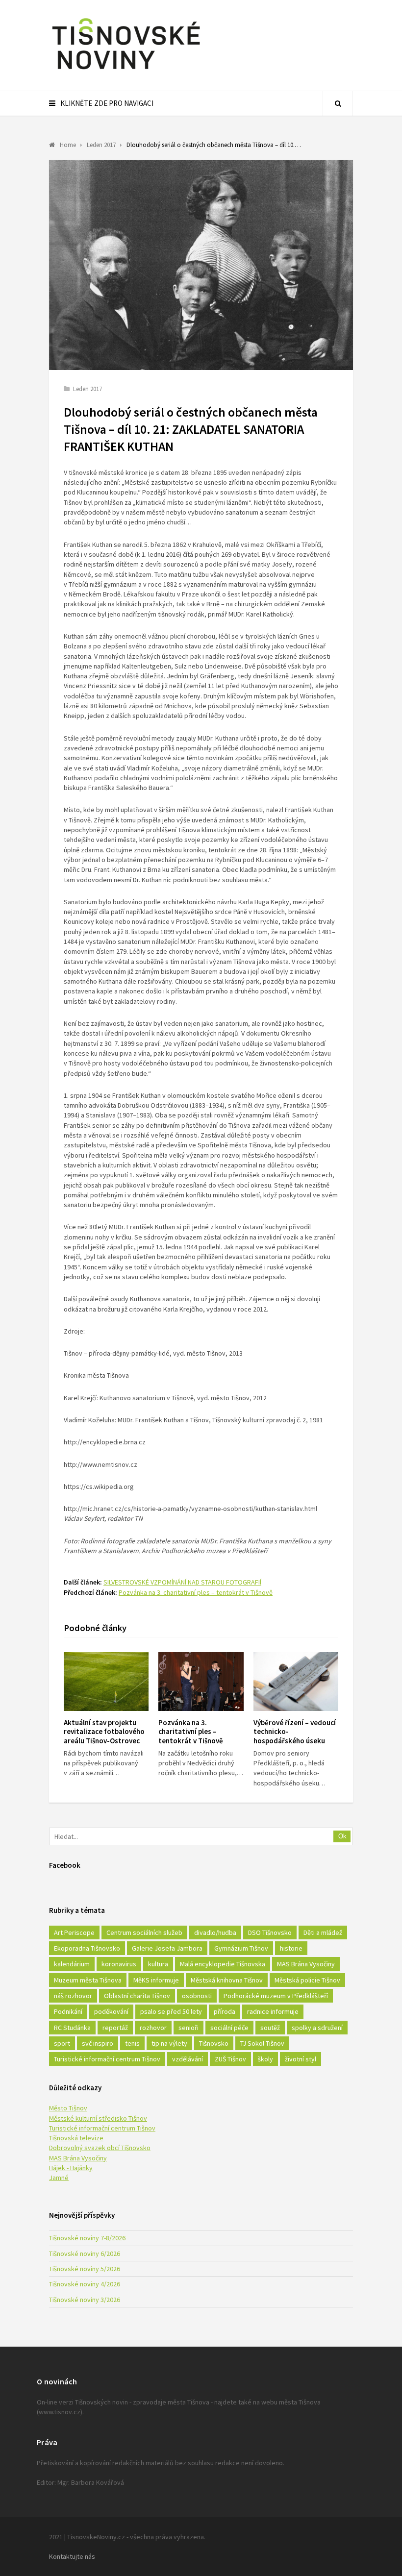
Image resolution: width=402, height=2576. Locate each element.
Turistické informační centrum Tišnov (107, 2059)
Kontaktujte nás (72, 2556)
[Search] (338, 103)
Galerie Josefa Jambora (167, 1948)
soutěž (270, 2028)
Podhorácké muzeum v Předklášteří (276, 1996)
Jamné (59, 2178)
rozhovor (153, 2028)
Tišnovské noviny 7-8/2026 (87, 2238)
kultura (158, 1964)
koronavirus (119, 1964)
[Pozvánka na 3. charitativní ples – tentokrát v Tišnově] (201, 1682)
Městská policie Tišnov (307, 1980)
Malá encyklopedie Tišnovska (223, 1964)
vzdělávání (188, 2059)
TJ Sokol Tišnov (262, 2043)
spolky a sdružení (317, 2028)
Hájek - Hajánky (71, 2168)
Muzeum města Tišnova (88, 1980)
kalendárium (72, 1964)
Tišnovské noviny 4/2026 (85, 2284)
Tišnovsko (214, 2043)
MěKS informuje (156, 1980)
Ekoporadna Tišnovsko (87, 1948)
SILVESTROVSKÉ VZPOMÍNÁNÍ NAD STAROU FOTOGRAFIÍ (182, 1582)
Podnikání (68, 2011)
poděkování (111, 2011)
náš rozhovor (73, 1996)
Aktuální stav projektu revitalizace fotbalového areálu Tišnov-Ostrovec (104, 1732)
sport (62, 2043)
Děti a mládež (323, 1932)
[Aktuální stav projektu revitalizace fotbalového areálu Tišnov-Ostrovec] (106, 1682)
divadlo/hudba (215, 1932)
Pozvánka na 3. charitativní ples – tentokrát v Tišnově (196, 1592)
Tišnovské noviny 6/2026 (85, 2254)
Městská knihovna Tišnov (227, 1980)
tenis (132, 2043)
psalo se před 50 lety (171, 2011)
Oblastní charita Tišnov (137, 1996)
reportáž (115, 2028)
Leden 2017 (88, 389)
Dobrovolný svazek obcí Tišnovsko (100, 2148)
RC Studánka (72, 2028)
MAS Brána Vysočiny (306, 1964)
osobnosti (197, 1996)
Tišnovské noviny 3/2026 (85, 2300)
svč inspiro (98, 2043)
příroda (225, 2011)
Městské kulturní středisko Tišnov (98, 2118)
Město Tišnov (68, 2108)
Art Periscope (74, 1932)
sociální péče (229, 2028)
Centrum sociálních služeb (144, 1932)
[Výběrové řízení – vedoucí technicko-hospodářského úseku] (296, 1682)
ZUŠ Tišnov (230, 2059)
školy (265, 2059)
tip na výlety (169, 2043)
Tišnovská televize (76, 2138)
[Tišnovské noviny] (126, 71)
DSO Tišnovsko (270, 1932)
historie (291, 1948)
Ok (342, 1836)
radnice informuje (273, 2011)
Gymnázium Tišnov (241, 1948)
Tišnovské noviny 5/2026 (85, 2269)
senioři (188, 2028)
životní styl (301, 2059)
